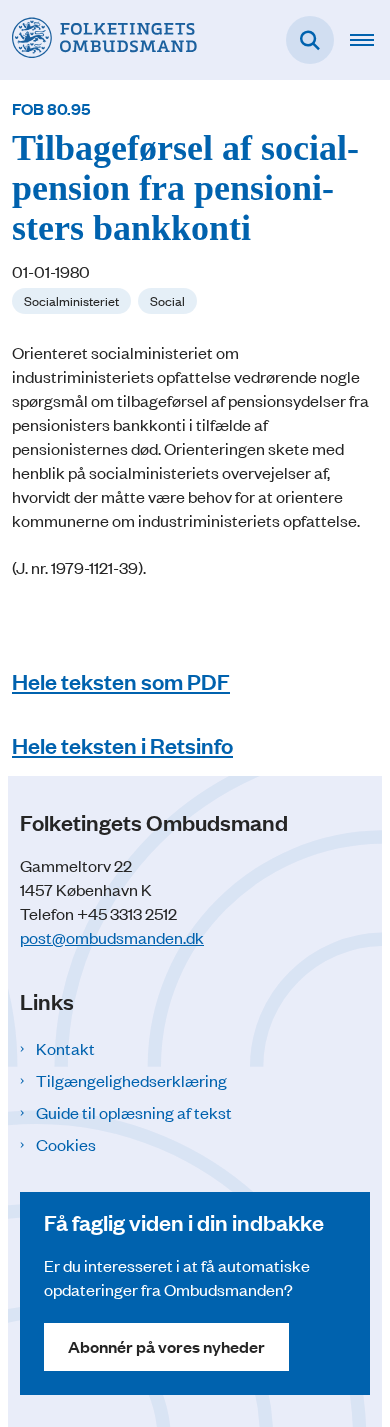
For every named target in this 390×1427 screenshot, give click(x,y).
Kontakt (65, 1048)
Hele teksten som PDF (121, 680)
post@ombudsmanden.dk (112, 937)
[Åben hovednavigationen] (370, 40)
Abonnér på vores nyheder (166, 1346)
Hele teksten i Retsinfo (122, 744)
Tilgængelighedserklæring (131, 1080)
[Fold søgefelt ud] (310, 40)
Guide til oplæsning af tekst (134, 1112)
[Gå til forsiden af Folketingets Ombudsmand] (98, 39)
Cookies (66, 1144)
